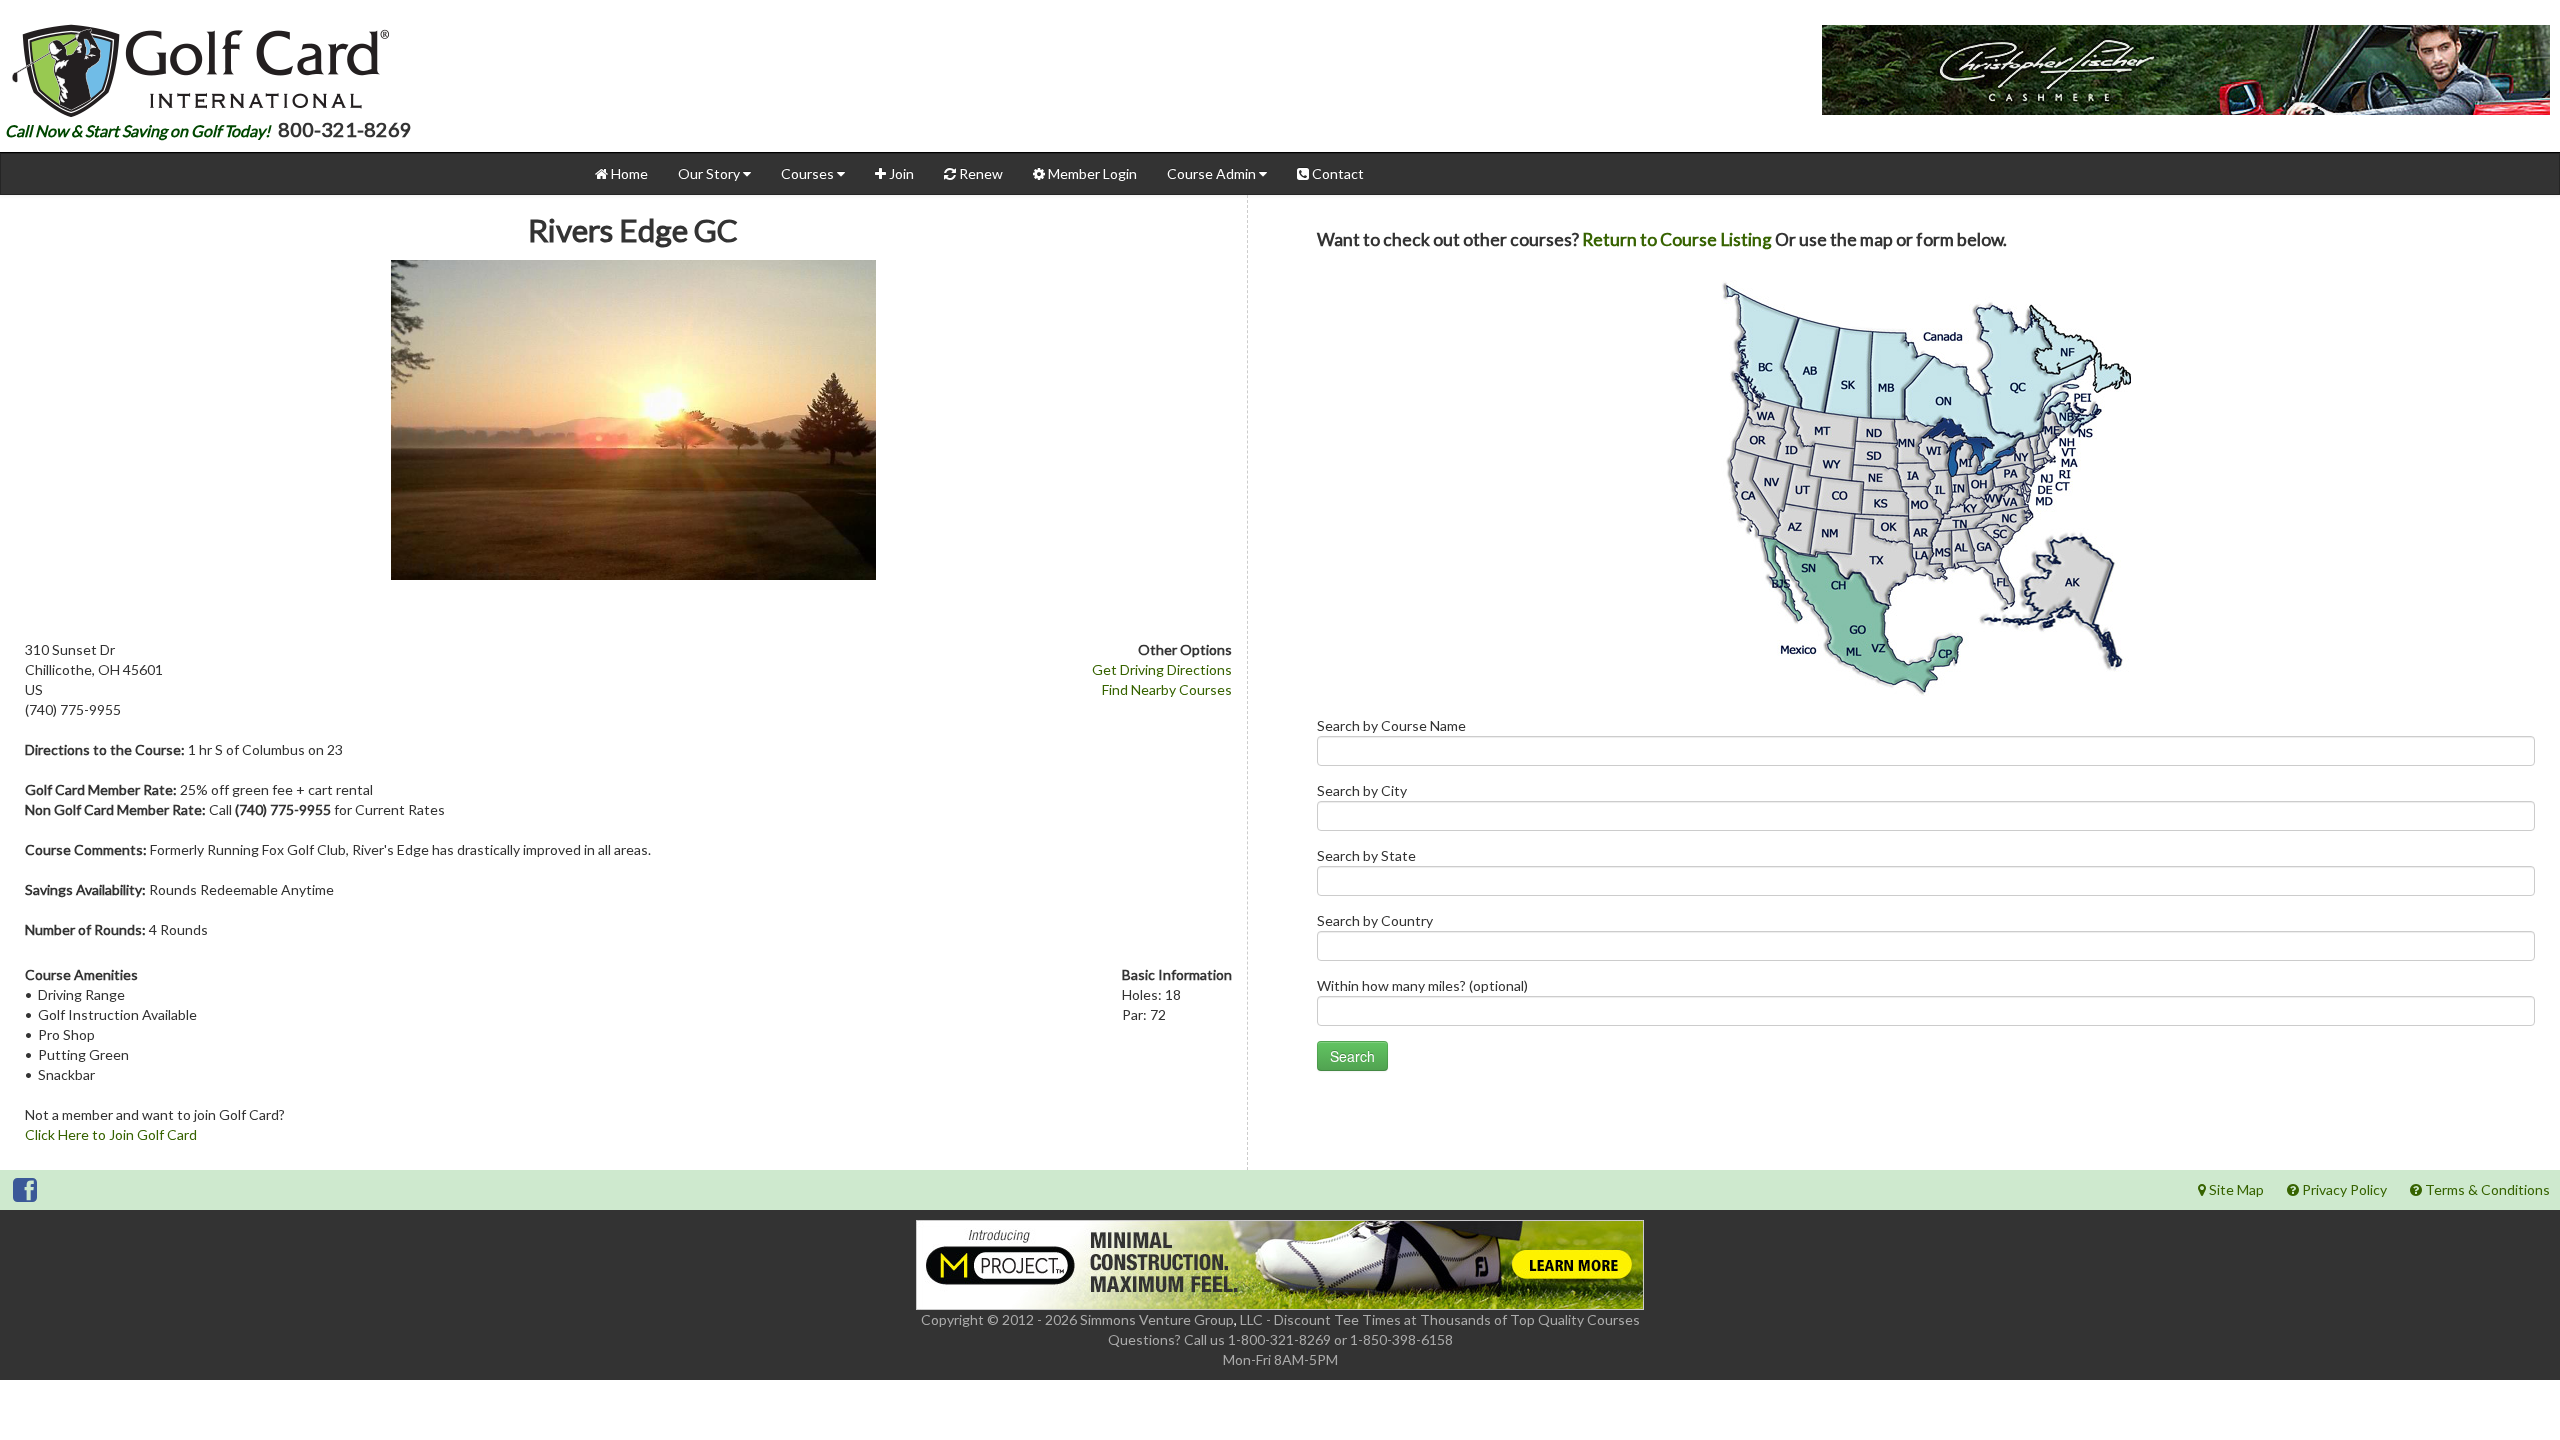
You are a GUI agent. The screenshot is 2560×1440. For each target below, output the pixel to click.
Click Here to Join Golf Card (111, 1134)
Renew (979, 173)
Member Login (1091, 173)
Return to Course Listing (1677, 239)
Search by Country (1375, 920)
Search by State (1366, 855)
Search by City (1362, 790)
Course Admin (1213, 173)
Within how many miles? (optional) (1422, 985)
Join (900, 173)
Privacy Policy (2343, 1189)
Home (628, 173)
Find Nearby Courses (1167, 689)
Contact (1336, 173)
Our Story (710, 173)
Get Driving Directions (1162, 669)
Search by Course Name (1391, 725)
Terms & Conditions (2486, 1189)
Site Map (2235, 1189)
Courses (809, 173)
